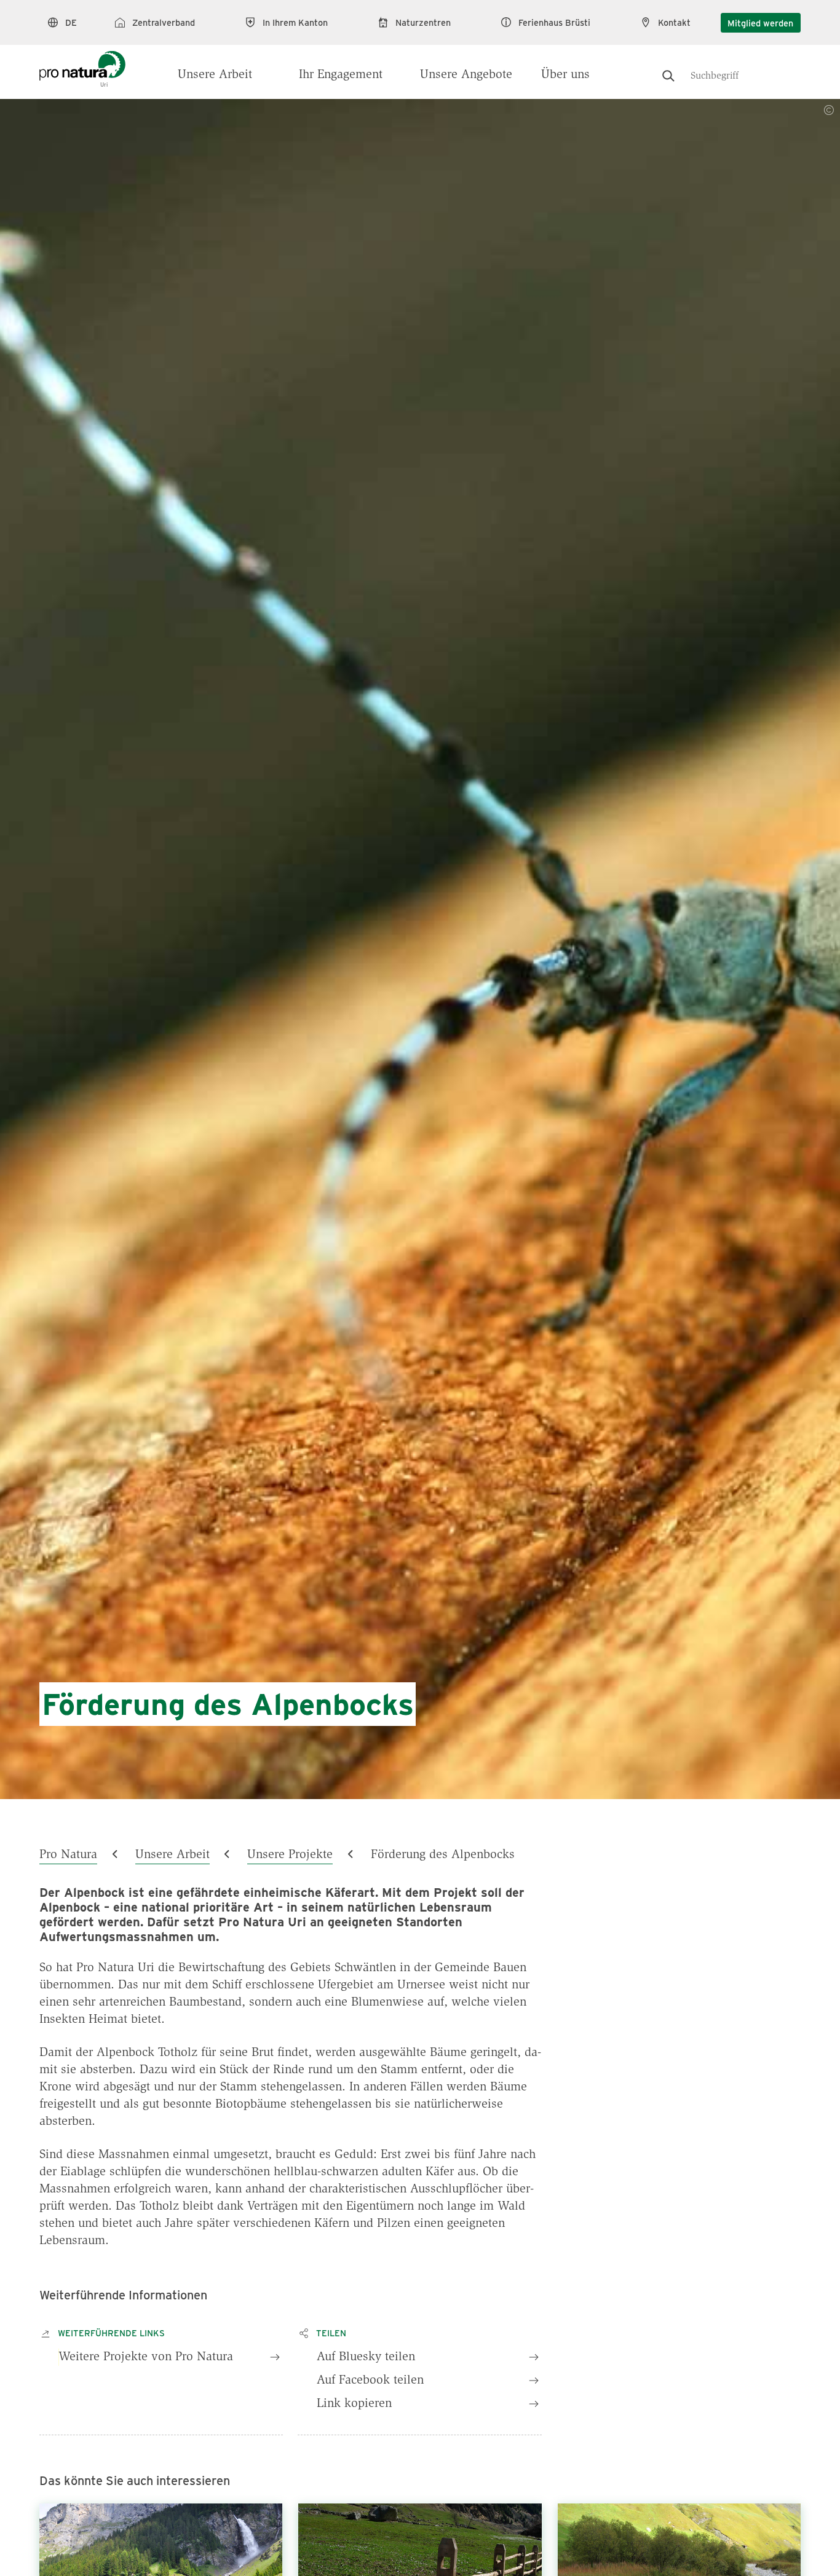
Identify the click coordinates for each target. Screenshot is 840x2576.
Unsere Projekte (290, 1855)
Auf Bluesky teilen (366, 2357)
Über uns (565, 75)
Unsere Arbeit (215, 75)
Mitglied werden (760, 23)
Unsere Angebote (466, 75)
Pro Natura (68, 1855)
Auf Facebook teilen (370, 2381)
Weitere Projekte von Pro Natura (146, 2357)
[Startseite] (82, 63)
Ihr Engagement (341, 75)
